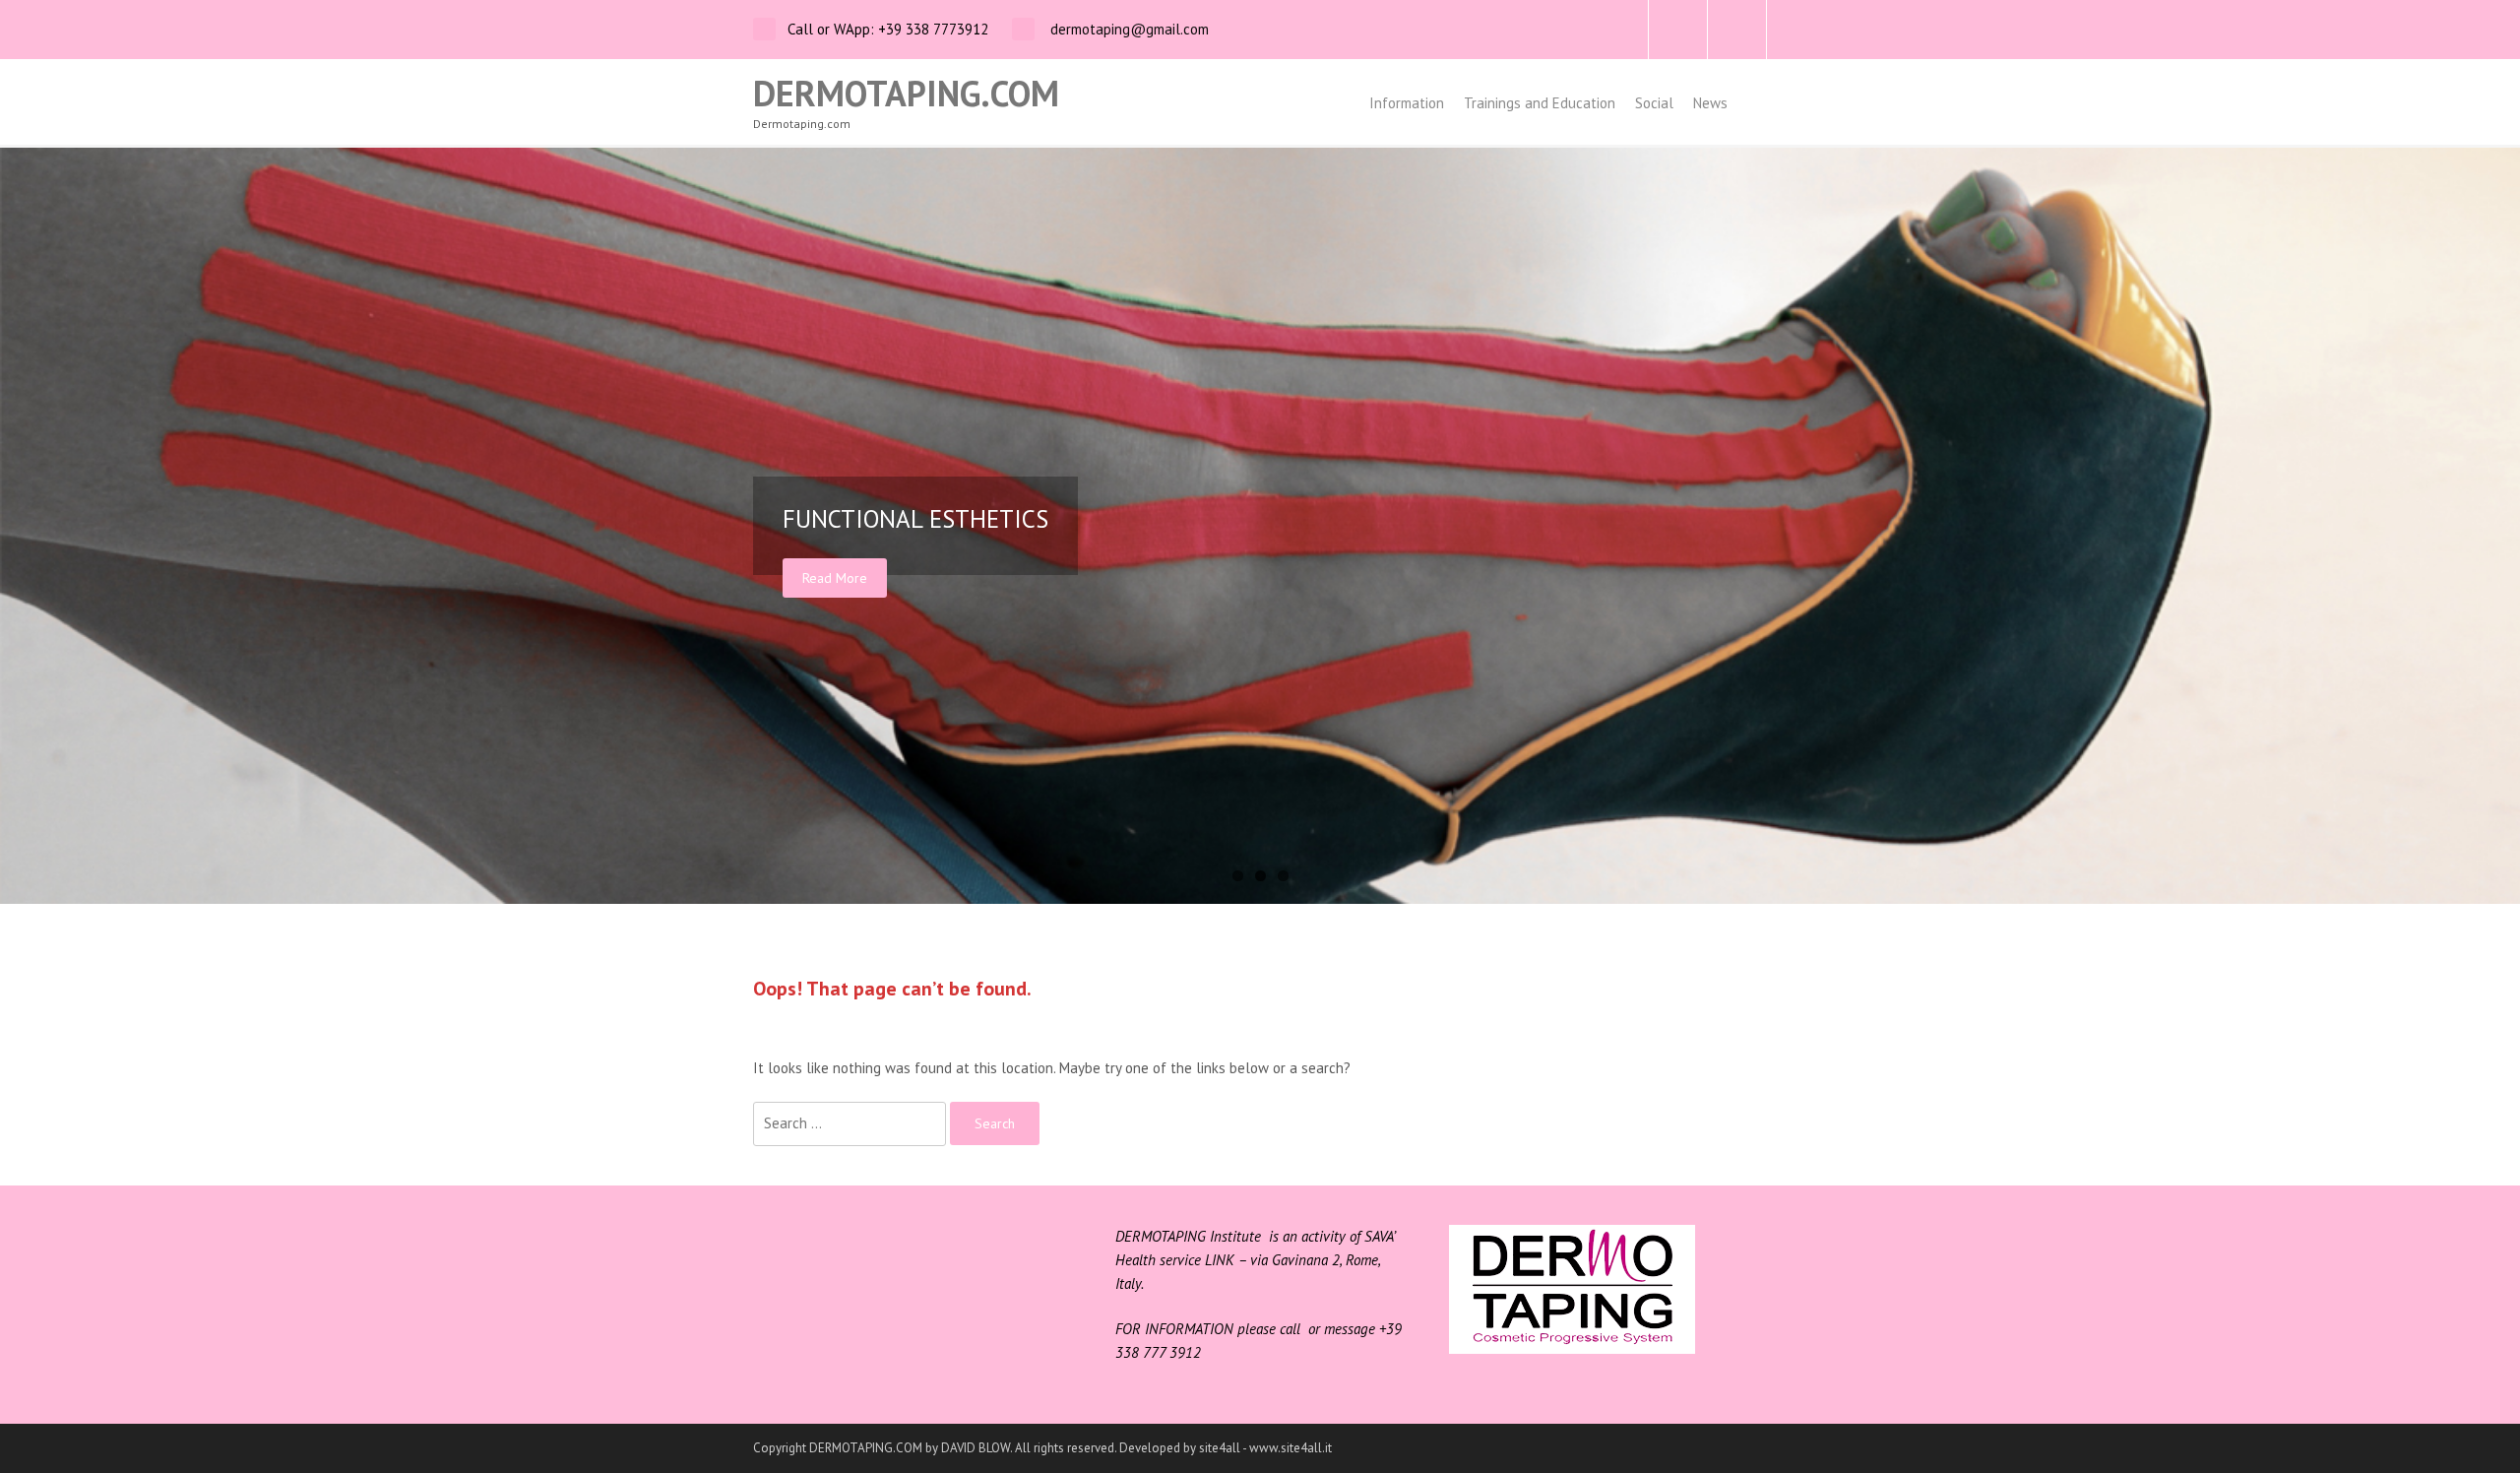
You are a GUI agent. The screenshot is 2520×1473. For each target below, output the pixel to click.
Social (1654, 103)
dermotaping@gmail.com (1128, 29)
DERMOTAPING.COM (906, 93)
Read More (835, 578)
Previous (20, 526)
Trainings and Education (1540, 103)
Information (1407, 103)
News (1710, 103)
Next (2500, 526)
